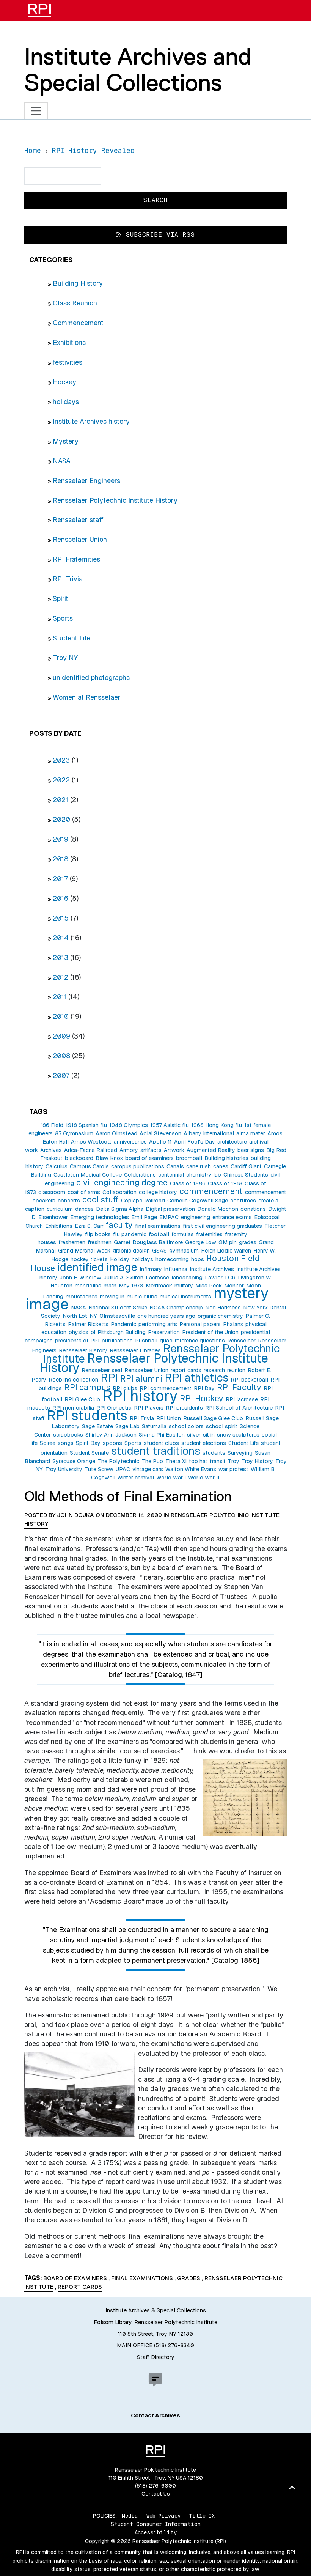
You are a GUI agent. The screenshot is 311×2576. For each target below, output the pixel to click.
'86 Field (52, 1125)
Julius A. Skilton (123, 1278)
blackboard (79, 1158)
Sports (63, 618)
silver (194, 1435)
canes (221, 1166)
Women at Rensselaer (87, 697)
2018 (60, 859)
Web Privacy (163, 2516)
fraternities (209, 1234)
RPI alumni (141, 1378)
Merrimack (159, 1286)
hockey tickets (89, 1259)
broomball (189, 1158)
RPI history (140, 1396)
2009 (61, 1036)
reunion (236, 1370)
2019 (60, 839)
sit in (209, 1435)
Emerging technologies (100, 1217)
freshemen (72, 1242)
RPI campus (87, 1387)
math (110, 1286)
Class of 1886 (188, 1183)
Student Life (71, 638)
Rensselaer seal (102, 1370)
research (214, 1370)
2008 (61, 1056)
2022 (61, 780)
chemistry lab (204, 1175)
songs (66, 1443)
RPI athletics (196, 1378)
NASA (62, 461)
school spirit (222, 1426)
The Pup (152, 1461)
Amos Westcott (91, 1142)
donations (253, 1209)
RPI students (87, 1415)
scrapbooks (68, 1435)
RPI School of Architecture (239, 1408)
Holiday (120, 1259)
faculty (119, 1225)
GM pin (228, 1242)
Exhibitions (69, 342)
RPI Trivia (68, 579)
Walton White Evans (191, 1469)
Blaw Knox (109, 1158)
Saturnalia (154, 1426)
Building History (78, 283)
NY (93, 1316)
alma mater (251, 1133)
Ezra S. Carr (89, 1226)
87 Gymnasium (74, 1133)
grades (248, 1242)
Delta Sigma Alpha (120, 1209)
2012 (60, 977)
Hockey (64, 382)
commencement (211, 1191)
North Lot (75, 1316)
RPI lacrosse (242, 1399)
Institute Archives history (91, 421)
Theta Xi (176, 1461)
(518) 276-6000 (155, 2486)
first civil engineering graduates (222, 1226)
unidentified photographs (91, 677)
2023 (61, 760)
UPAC (123, 1469)
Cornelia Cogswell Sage (198, 1201)
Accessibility (156, 2532)
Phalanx (233, 1324)
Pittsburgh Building (122, 1332)
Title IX (202, 2516)
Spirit (60, 599)
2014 (61, 938)
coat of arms (84, 1192)
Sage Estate (97, 1426)
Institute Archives (212, 1269)
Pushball (146, 1341)
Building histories (226, 1158)
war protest (233, 1469)
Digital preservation (170, 1209)
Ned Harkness (223, 1308)
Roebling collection (73, 1380)
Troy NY (65, 658)
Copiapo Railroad (143, 1201)
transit (218, 1461)
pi (93, 1332)
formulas (183, 1234)
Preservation (164, 1332)
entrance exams (232, 1217)
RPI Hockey (202, 1398)
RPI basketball (249, 1380)
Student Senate (89, 1453)
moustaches (82, 1297)
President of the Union (210, 1332)
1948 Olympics (129, 1125)
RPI (109, 1378)
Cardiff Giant (246, 1166)
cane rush (199, 1166)
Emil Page (144, 1217)
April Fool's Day (195, 1142)
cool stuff (101, 1199)
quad (166, 1341)
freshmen (100, 1242)
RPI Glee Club (82, 1399)
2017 (60, 879)
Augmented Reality (211, 1150)
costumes (243, 1201)
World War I (171, 1478)
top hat (198, 1461)
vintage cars (148, 1469)
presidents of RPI (77, 1341)
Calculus (57, 1166)
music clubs (142, 1297)
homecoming (172, 1259)
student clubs (161, 1443)
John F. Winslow (80, 1278)
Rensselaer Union (80, 539)
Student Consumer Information (156, 2524)
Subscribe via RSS (158, 235)
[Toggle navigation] (36, 111)
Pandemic (123, 1324)
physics (79, 1332)
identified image (97, 1267)
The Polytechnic (118, 1461)
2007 (61, 1076)
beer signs (251, 1150)
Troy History (257, 1461)
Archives (51, 1150)
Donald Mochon (218, 1209)
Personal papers (200, 1324)
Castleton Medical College (88, 1175)
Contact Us (156, 2494)
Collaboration (119, 1192)
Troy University (64, 1469)
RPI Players (149, 1408)
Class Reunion (75, 303)
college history (158, 1192)
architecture (232, 1142)
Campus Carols (89, 1166)
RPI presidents (184, 1408)
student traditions (156, 1451)
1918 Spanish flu (86, 1125)
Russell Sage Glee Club (213, 1418)
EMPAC (169, 1217)
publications (117, 1341)
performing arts (158, 1324)
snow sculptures (238, 1435)
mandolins (88, 1286)
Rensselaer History (83, 1350)
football (159, 1234)
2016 (60, 898)
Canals (175, 1166)
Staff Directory (156, 2357)
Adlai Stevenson (160, 1133)
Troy (234, 1461)
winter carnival (136, 1478)
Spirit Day (88, 1443)
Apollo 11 (160, 1142)
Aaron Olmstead (116, 1133)
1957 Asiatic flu (170, 1125)
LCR (230, 1278)
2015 (61, 918)
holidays (66, 402)
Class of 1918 (225, 1183)
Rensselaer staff (78, 520)
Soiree (48, 1443)
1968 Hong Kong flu (217, 1125)
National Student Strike (118, 1308)
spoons (112, 1443)
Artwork (174, 1150)
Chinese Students (246, 1175)
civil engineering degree (122, 1182)
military (184, 1286)
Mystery (66, 441)
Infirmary (151, 1269)
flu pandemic (130, 1234)
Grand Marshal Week (84, 1251)
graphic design (131, 1251)
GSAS (159, 1251)
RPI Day (204, 1388)
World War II (204, 1478)
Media (130, 2516)
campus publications (138, 1166)
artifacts (151, 1150)
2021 (60, 800)
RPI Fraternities (76, 559)
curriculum (60, 1209)
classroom (52, 1192)
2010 (61, 1016)
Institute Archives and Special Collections (138, 69)
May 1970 (131, 1286)
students (214, 1453)
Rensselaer (241, 1341)
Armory (129, 1150)
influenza (176, 1269)
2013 (60, 958)
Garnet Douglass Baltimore (148, 1242)
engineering (196, 1217)
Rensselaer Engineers (86, 481)
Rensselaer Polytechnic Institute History (115, 500)
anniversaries (130, 1142)
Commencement (78, 323)
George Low (201, 1242)
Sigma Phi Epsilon (162, 1435)
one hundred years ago (166, 1316)
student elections (204, 1443)
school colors (186, 1426)
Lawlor (214, 1278)
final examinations (158, 1226)
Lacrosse (157, 1278)
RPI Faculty (239, 1387)
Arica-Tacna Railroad (91, 1150)
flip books (98, 1234)
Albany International (209, 1133)
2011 (60, 997)
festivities (68, 362)
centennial (171, 1175)
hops (198, 1259)
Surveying (240, 1453)
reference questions (200, 1341)
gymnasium (184, 1251)
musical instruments (185, 1297)
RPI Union (169, 1418)
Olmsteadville (117, 1316)
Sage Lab (127, 1426)
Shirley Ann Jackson (111, 1435)
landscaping (187, 1278)
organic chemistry (220, 1316)
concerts (69, 1201)
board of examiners (149, 1158)
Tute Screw (99, 1469)
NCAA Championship (176, 1308)
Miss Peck (209, 1286)
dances (84, 1209)
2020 (61, 819)
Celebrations (140, 1175)
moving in (112, 1297)
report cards (186, 1370)
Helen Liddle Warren (226, 1251)
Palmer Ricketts (88, 1324)
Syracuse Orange (74, 1461)
